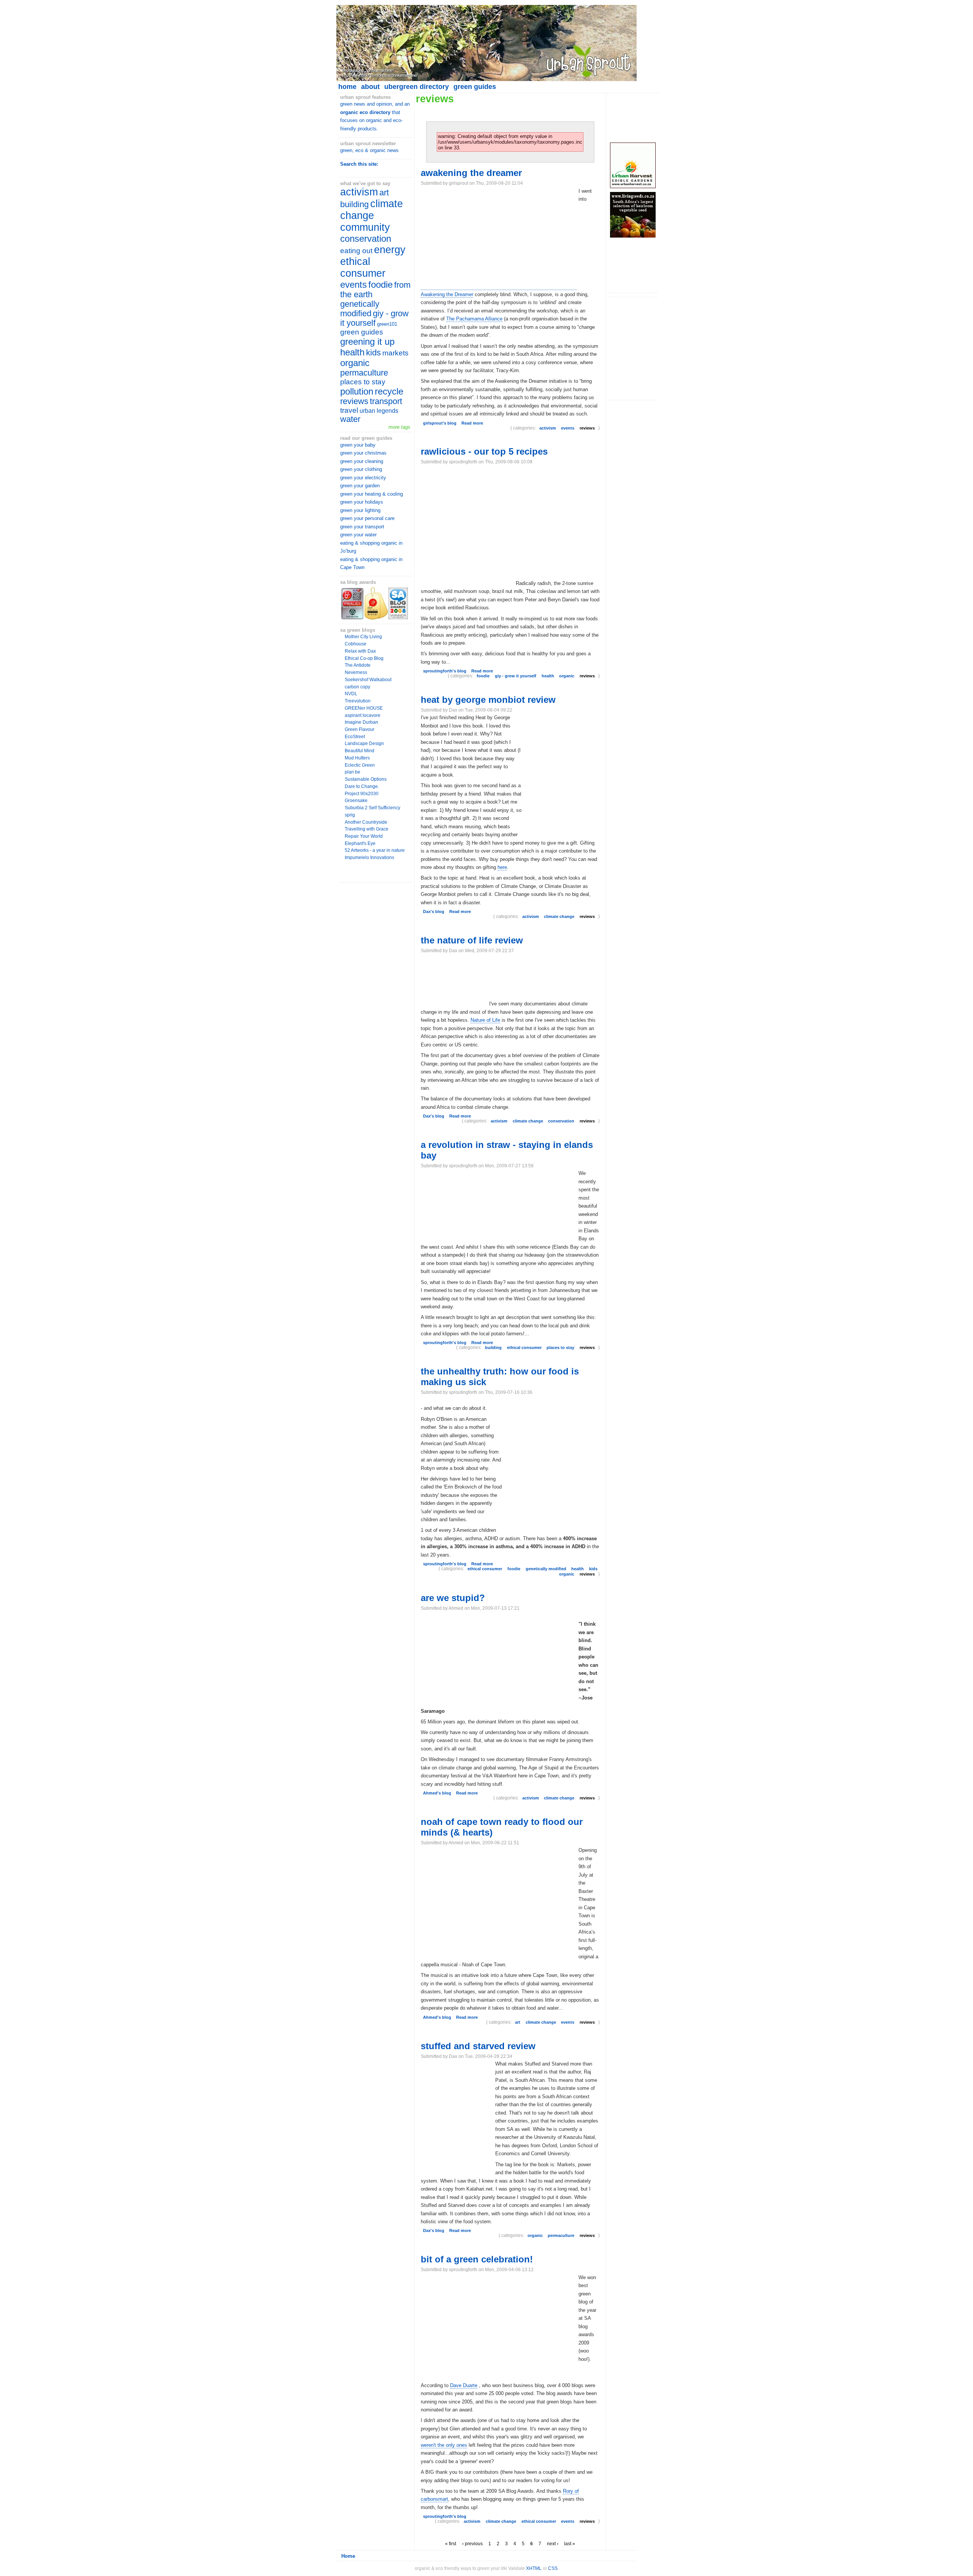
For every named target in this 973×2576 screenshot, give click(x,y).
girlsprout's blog (440, 423)
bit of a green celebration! (477, 2259)
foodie (380, 285)
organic (355, 363)
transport (386, 401)
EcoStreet (355, 737)
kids (373, 353)
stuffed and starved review (478, 2046)
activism (359, 192)
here (502, 867)
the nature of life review (472, 940)
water (350, 419)
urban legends (379, 411)
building (354, 204)
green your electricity (363, 478)
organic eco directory (365, 112)
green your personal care (367, 518)
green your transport (362, 527)
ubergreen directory (417, 87)
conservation (366, 239)
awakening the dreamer (471, 173)
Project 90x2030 (362, 794)
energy (390, 250)
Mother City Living (363, 637)
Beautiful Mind (360, 751)
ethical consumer (363, 267)
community (365, 227)
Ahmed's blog (437, 1793)
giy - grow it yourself (374, 318)
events (353, 285)
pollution (357, 391)
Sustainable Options (366, 779)
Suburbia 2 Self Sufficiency (372, 808)
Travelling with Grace (367, 829)
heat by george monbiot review (488, 700)
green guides (475, 87)
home (347, 87)
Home (348, 2556)
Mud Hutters (357, 758)
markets (395, 353)
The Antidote (358, 665)
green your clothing (361, 469)
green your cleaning (362, 461)
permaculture (364, 373)
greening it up (367, 342)
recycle (389, 391)
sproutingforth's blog (445, 671)
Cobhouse (356, 644)
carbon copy (357, 687)
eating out (356, 251)
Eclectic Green (360, 765)
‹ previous (472, 2544)
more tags (399, 427)
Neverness (356, 672)
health (352, 352)
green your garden (360, 486)
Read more (472, 423)
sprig (350, 815)
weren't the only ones (444, 2445)
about (370, 87)
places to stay (363, 382)
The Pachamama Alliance (474, 319)
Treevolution (358, 701)
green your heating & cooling (372, 494)
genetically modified (360, 309)
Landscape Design (364, 743)
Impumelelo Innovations (369, 858)
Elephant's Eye (360, 843)
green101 (387, 324)
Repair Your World (364, 836)
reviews (354, 401)
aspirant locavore (363, 715)
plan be (353, 772)
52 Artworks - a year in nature (375, 850)
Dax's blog (434, 912)
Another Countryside (366, 822)
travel (349, 410)
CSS (553, 2568)
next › (553, 2544)
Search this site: (359, 164)
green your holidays (362, 502)
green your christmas (363, 453)
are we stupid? (453, 1598)
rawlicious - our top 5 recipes (484, 451)
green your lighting (360, 510)
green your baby (358, 445)
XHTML (534, 2568)
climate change (372, 210)
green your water (358, 535)
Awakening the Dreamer (447, 294)
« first (451, 2544)
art (384, 193)
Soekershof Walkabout (368, 680)
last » (570, 2544)
